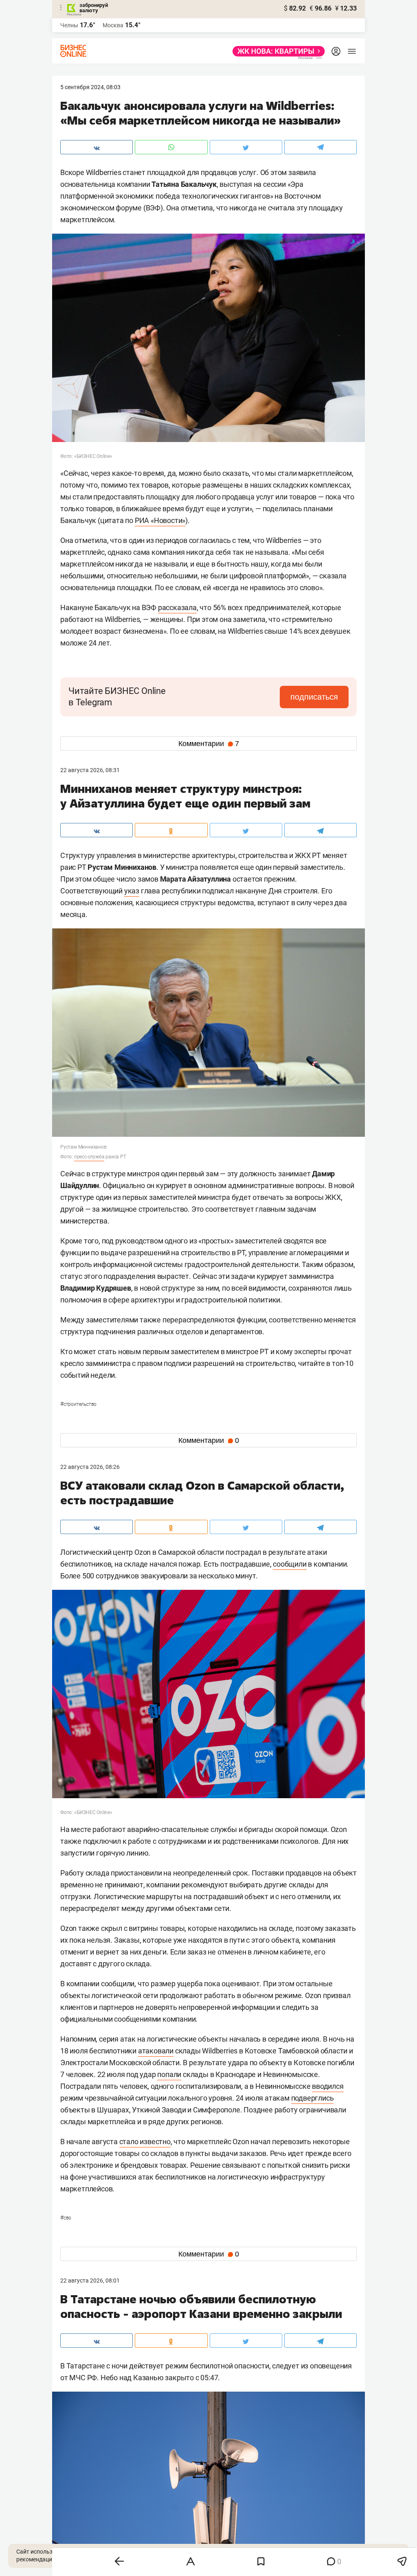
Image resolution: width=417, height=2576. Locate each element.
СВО (66, 2218)
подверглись (313, 2098)
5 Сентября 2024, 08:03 (90, 87)
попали (169, 2074)
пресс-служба (89, 1157)
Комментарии (209, 744)
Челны (69, 25)
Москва (113, 25)
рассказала (177, 607)
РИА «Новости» (160, 520)
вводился (328, 2086)
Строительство (78, 1404)
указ (132, 891)
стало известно (145, 2142)
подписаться (314, 697)
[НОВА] (276, 51)
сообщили (290, 1564)
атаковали (156, 2051)
